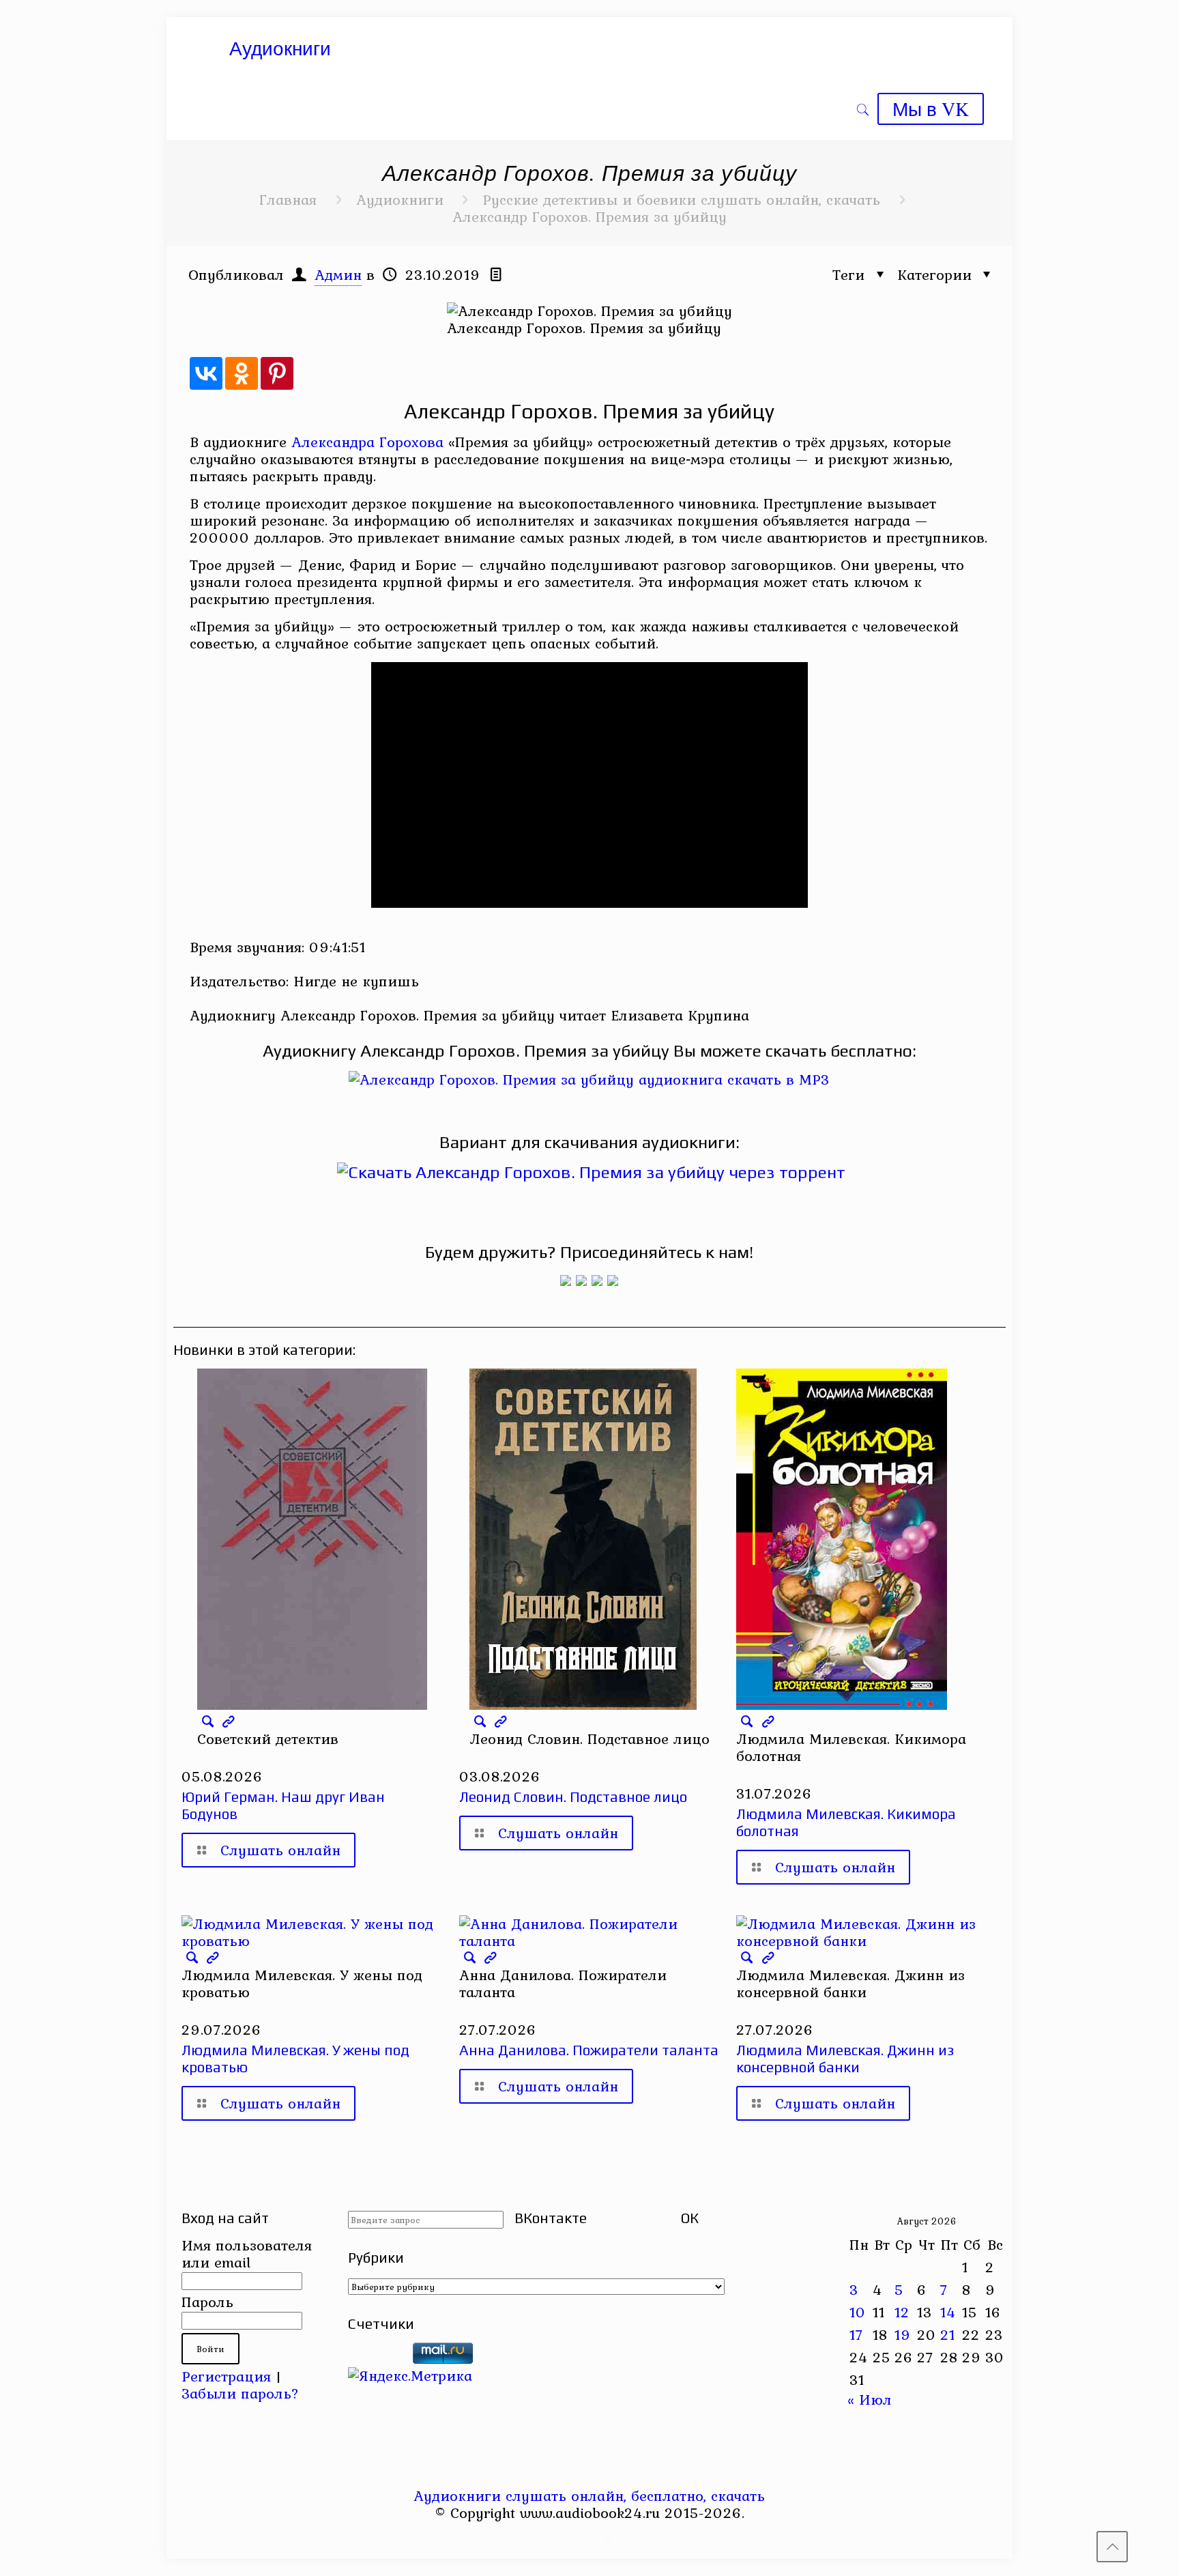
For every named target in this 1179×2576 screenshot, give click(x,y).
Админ (338, 274)
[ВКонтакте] (206, 373)
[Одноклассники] (242, 373)
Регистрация (226, 2376)
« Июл (870, 2399)
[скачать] (378, 2358)
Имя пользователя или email (247, 2253)
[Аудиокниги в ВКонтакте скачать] (613, 1280)
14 (948, 2312)
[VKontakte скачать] (599, 2538)
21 (948, 2334)
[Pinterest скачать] (580, 2538)
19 (903, 2334)
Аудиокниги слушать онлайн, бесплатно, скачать (589, 2495)
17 (856, 2334)
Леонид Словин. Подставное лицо (573, 1797)
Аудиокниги (400, 199)
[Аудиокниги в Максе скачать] (597, 1280)
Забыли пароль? (240, 2393)
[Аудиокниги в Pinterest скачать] (566, 1280)
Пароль (207, 2302)
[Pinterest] (277, 373)
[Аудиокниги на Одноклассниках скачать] (581, 1280)
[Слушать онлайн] (589, 1079)
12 (902, 2312)
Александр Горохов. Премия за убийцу (589, 216)
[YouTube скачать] (562, 2538)
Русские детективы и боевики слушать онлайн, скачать (681, 199)
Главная (288, 199)
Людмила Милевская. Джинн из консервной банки (845, 2059)
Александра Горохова (367, 442)
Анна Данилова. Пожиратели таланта (589, 2050)
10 (858, 2312)
